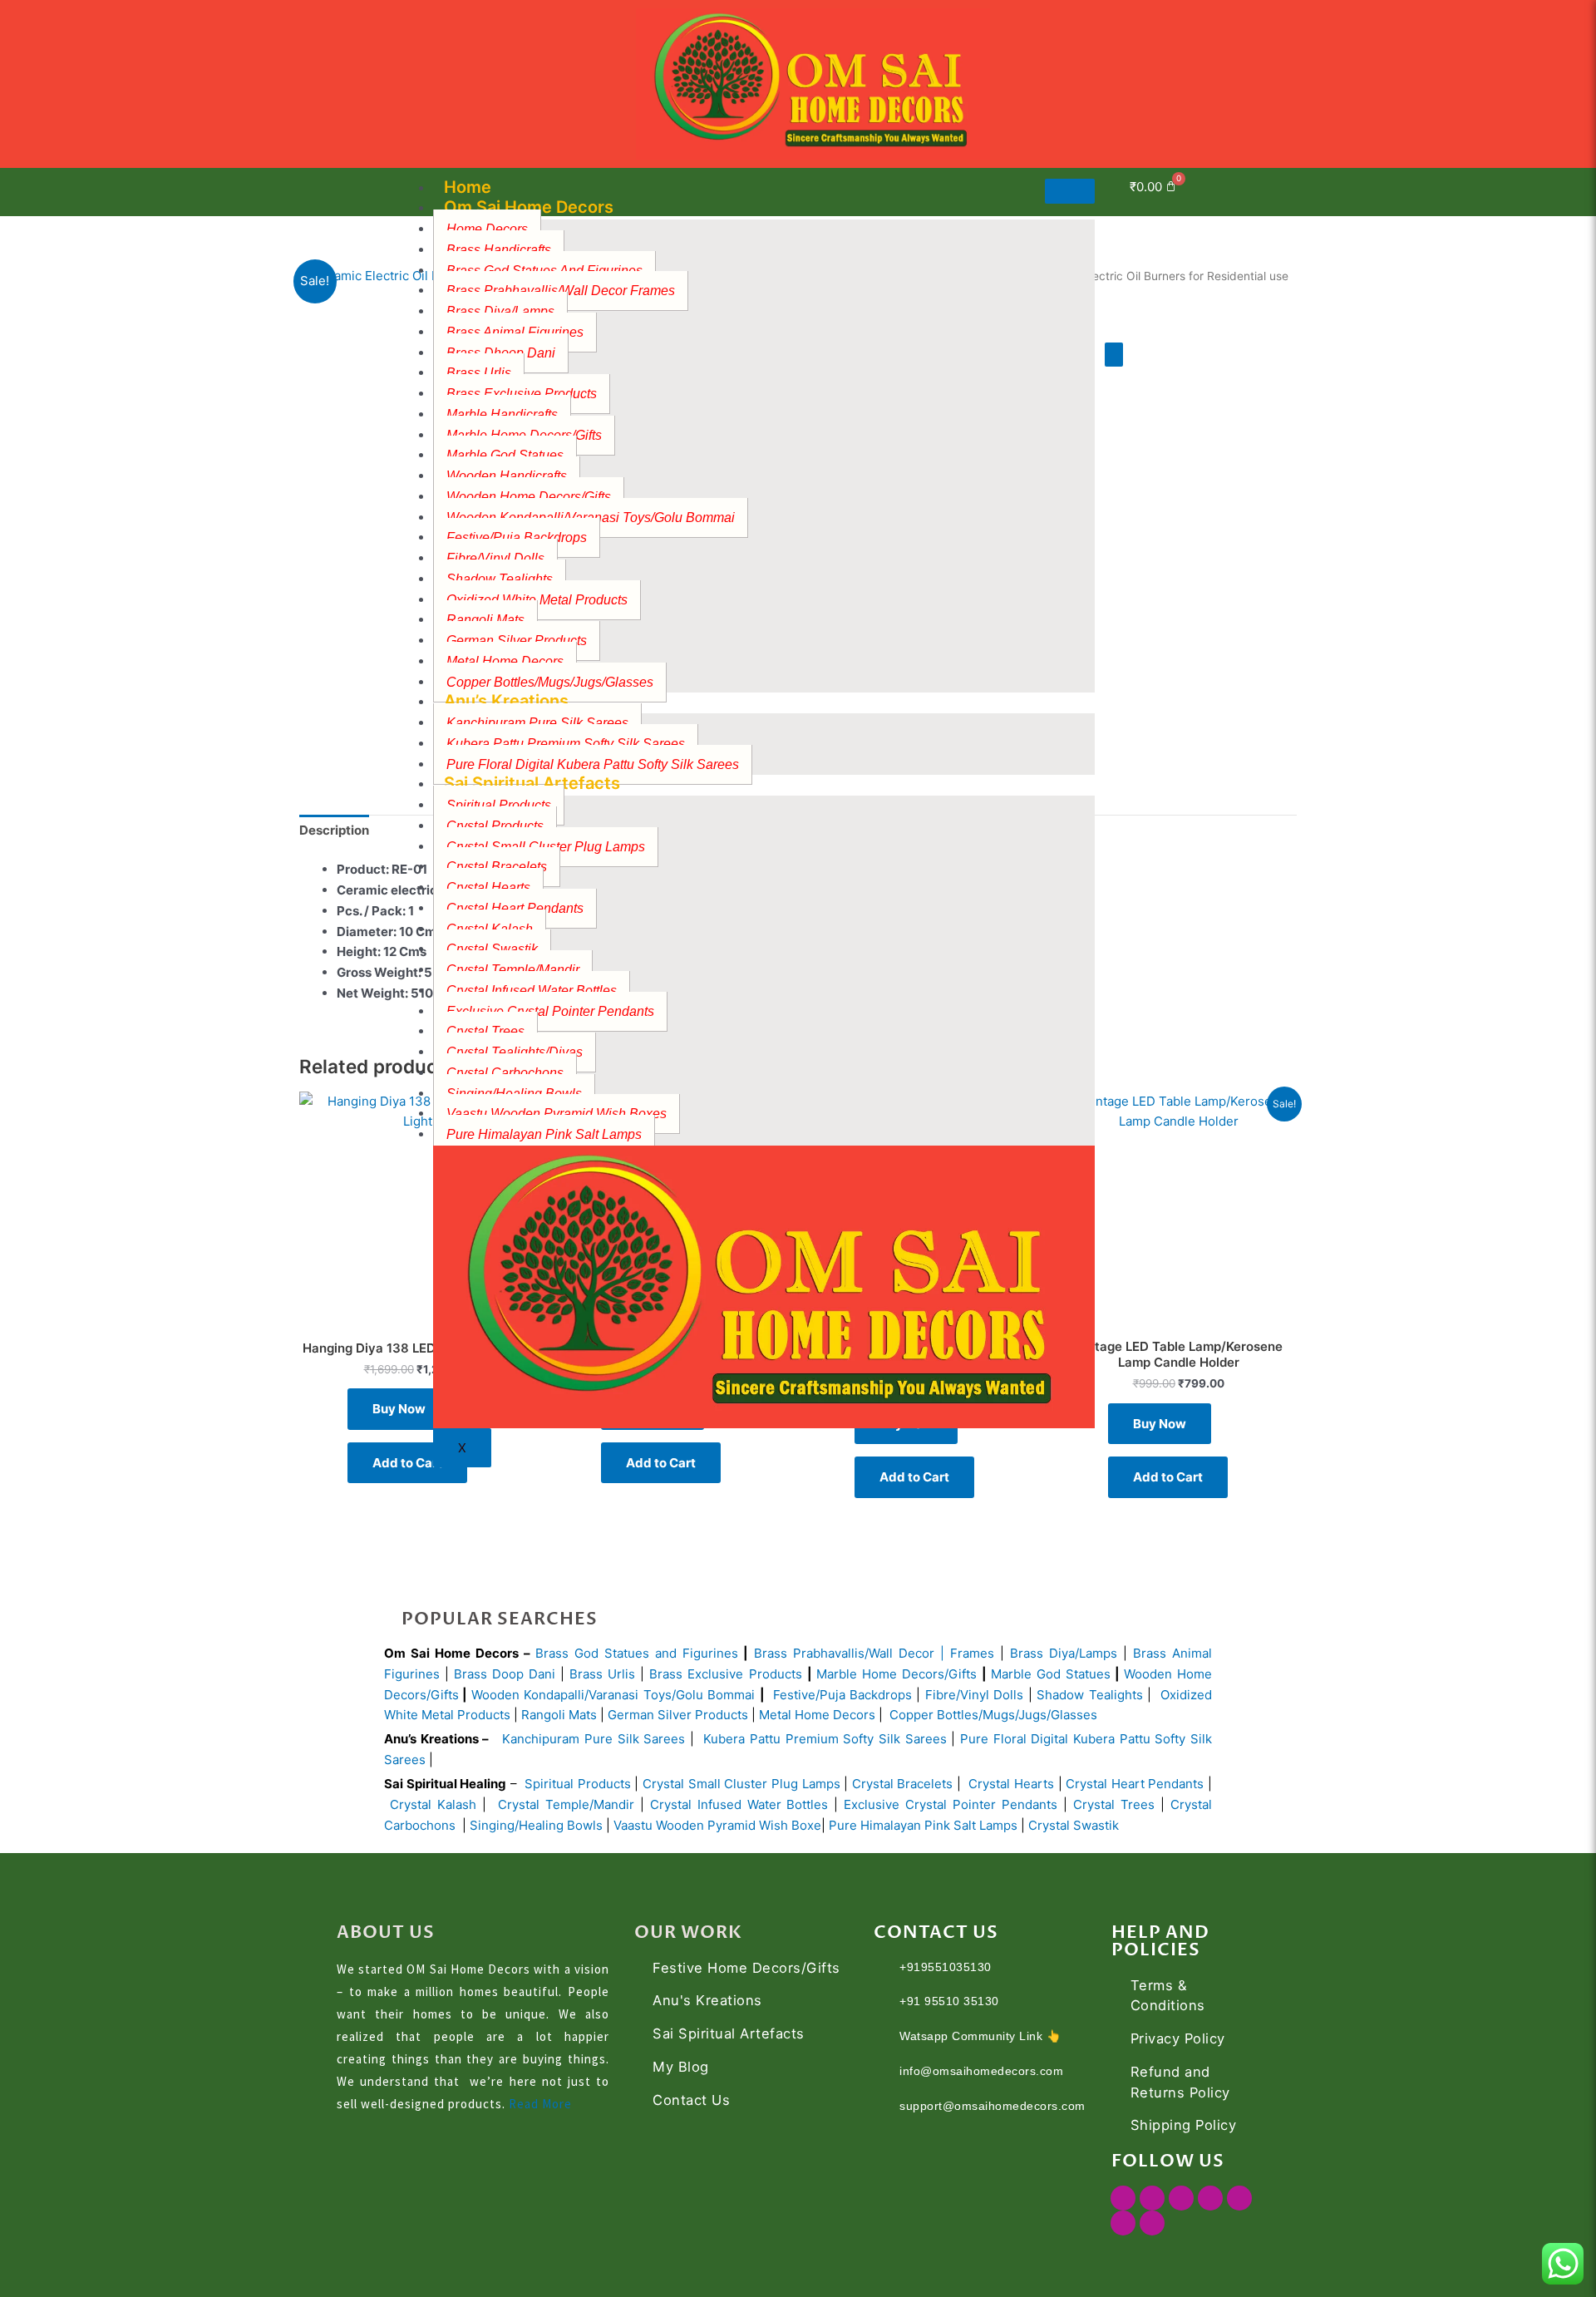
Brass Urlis (602, 1674)
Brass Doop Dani (505, 1674)
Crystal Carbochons (505, 1073)
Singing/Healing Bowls (536, 1825)
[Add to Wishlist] (1114, 355)
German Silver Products (678, 1715)
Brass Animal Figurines (515, 332)
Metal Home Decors (505, 661)
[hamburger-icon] (1070, 191)
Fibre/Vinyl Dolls (974, 1695)
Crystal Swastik (1075, 1825)
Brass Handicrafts (499, 250)
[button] (1233, 189)
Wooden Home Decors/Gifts (529, 497)
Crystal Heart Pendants (515, 908)
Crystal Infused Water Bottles (532, 991)
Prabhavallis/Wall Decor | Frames (894, 1653)
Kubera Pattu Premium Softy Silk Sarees (566, 744)
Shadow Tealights (500, 579)
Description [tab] (334, 830)
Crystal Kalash (430, 1804)
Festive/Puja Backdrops (842, 1695)
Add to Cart (407, 1463)
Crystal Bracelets (903, 1784)
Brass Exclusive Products (725, 1674)
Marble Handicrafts (502, 414)
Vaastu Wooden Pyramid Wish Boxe (717, 1825)
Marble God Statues (1051, 1674)
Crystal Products (495, 826)
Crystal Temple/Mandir (566, 1804)
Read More (540, 2104)
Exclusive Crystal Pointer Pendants (550, 1011)
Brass (773, 1653)
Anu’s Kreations (506, 701)
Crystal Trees (1114, 1804)
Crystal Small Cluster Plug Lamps (741, 1784)
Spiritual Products (578, 1784)
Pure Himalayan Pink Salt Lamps (544, 1134)
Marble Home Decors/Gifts (897, 1674)
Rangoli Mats (557, 1715)
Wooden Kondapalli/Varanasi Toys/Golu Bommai (613, 1695)
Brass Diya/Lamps (1064, 1653)
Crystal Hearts (1011, 1784)
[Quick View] (1243, 1424)
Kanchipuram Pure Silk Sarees (594, 1739)
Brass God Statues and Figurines (637, 1653)
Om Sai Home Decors (529, 207)
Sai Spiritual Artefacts (532, 783)
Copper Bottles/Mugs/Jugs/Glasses (993, 1715)
